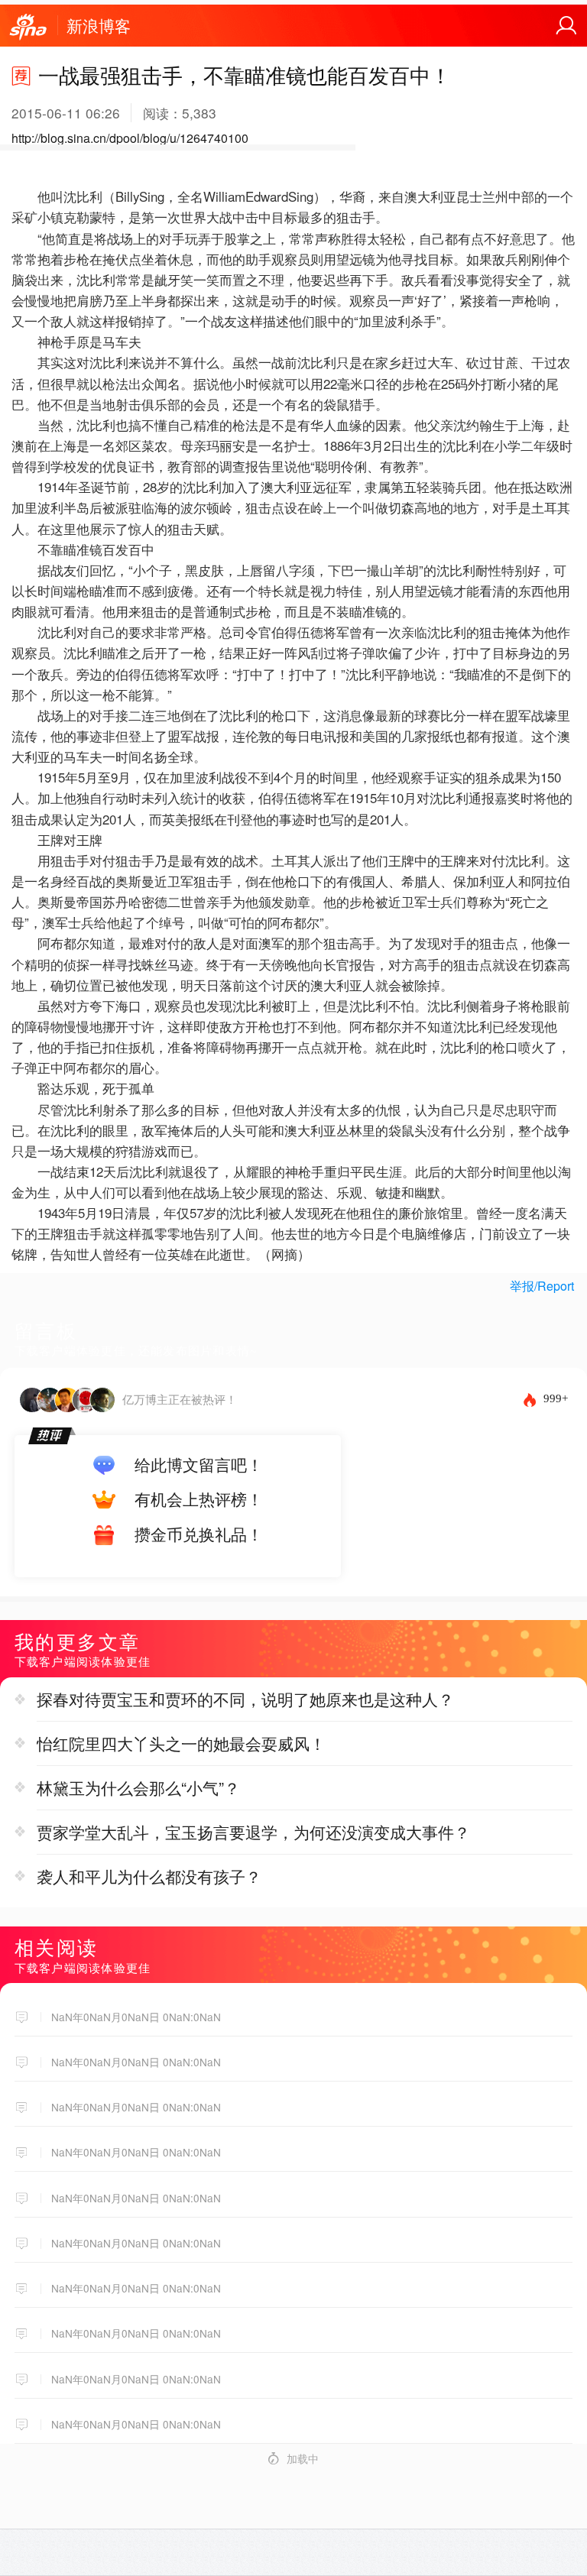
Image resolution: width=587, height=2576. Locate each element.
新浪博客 (99, 25)
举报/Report (542, 1286)
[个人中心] (566, 26)
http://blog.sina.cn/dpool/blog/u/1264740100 (130, 138)
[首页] (28, 28)
